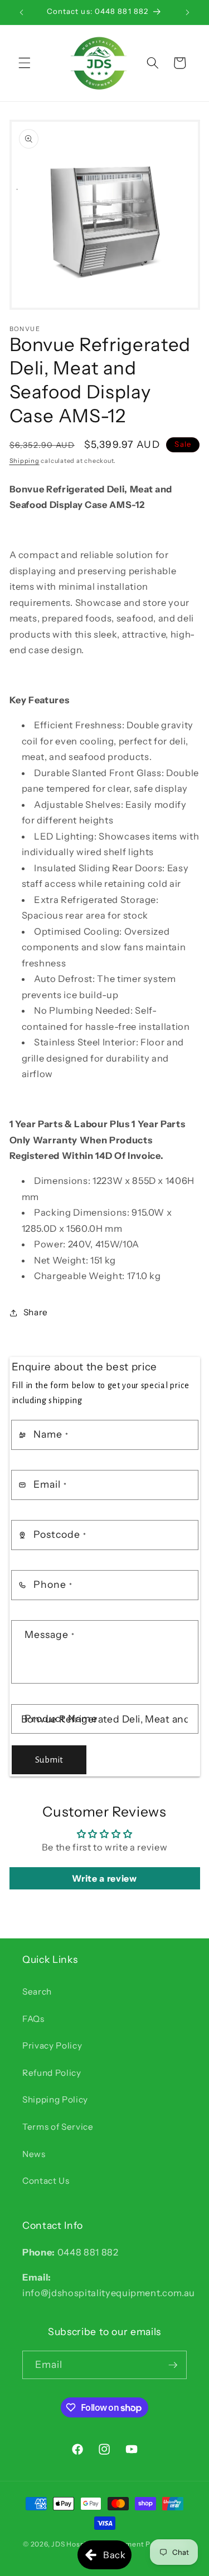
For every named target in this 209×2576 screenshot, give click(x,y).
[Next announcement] (188, 12)
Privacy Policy (52, 2045)
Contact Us (46, 2181)
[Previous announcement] (22, 12)
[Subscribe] (173, 2365)
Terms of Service (58, 2127)
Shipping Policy (55, 2099)
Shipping (25, 461)
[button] (25, 63)
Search (37, 1992)
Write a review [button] (104, 1878)
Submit (49, 1760)
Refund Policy (52, 2073)
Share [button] (36, 1312)
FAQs (33, 2019)
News (34, 2154)
